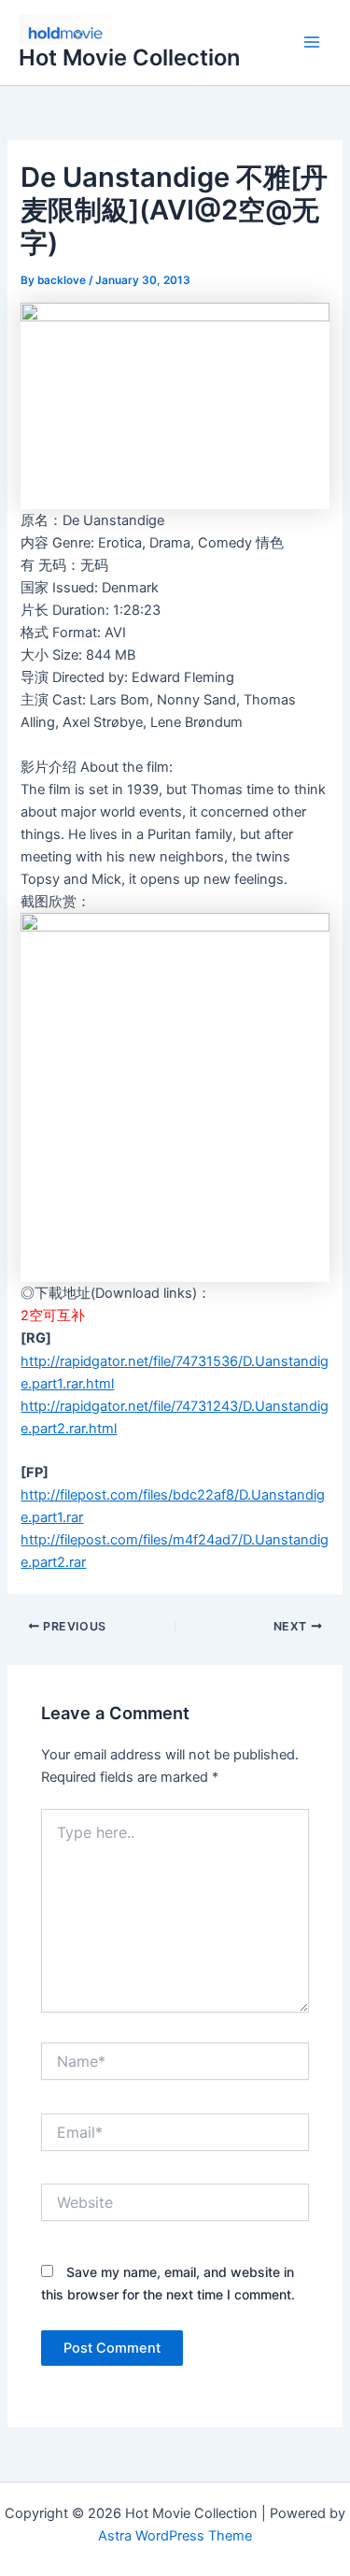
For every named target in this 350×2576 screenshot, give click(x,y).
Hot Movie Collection (129, 57)
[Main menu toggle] (312, 43)
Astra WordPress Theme (175, 2536)
